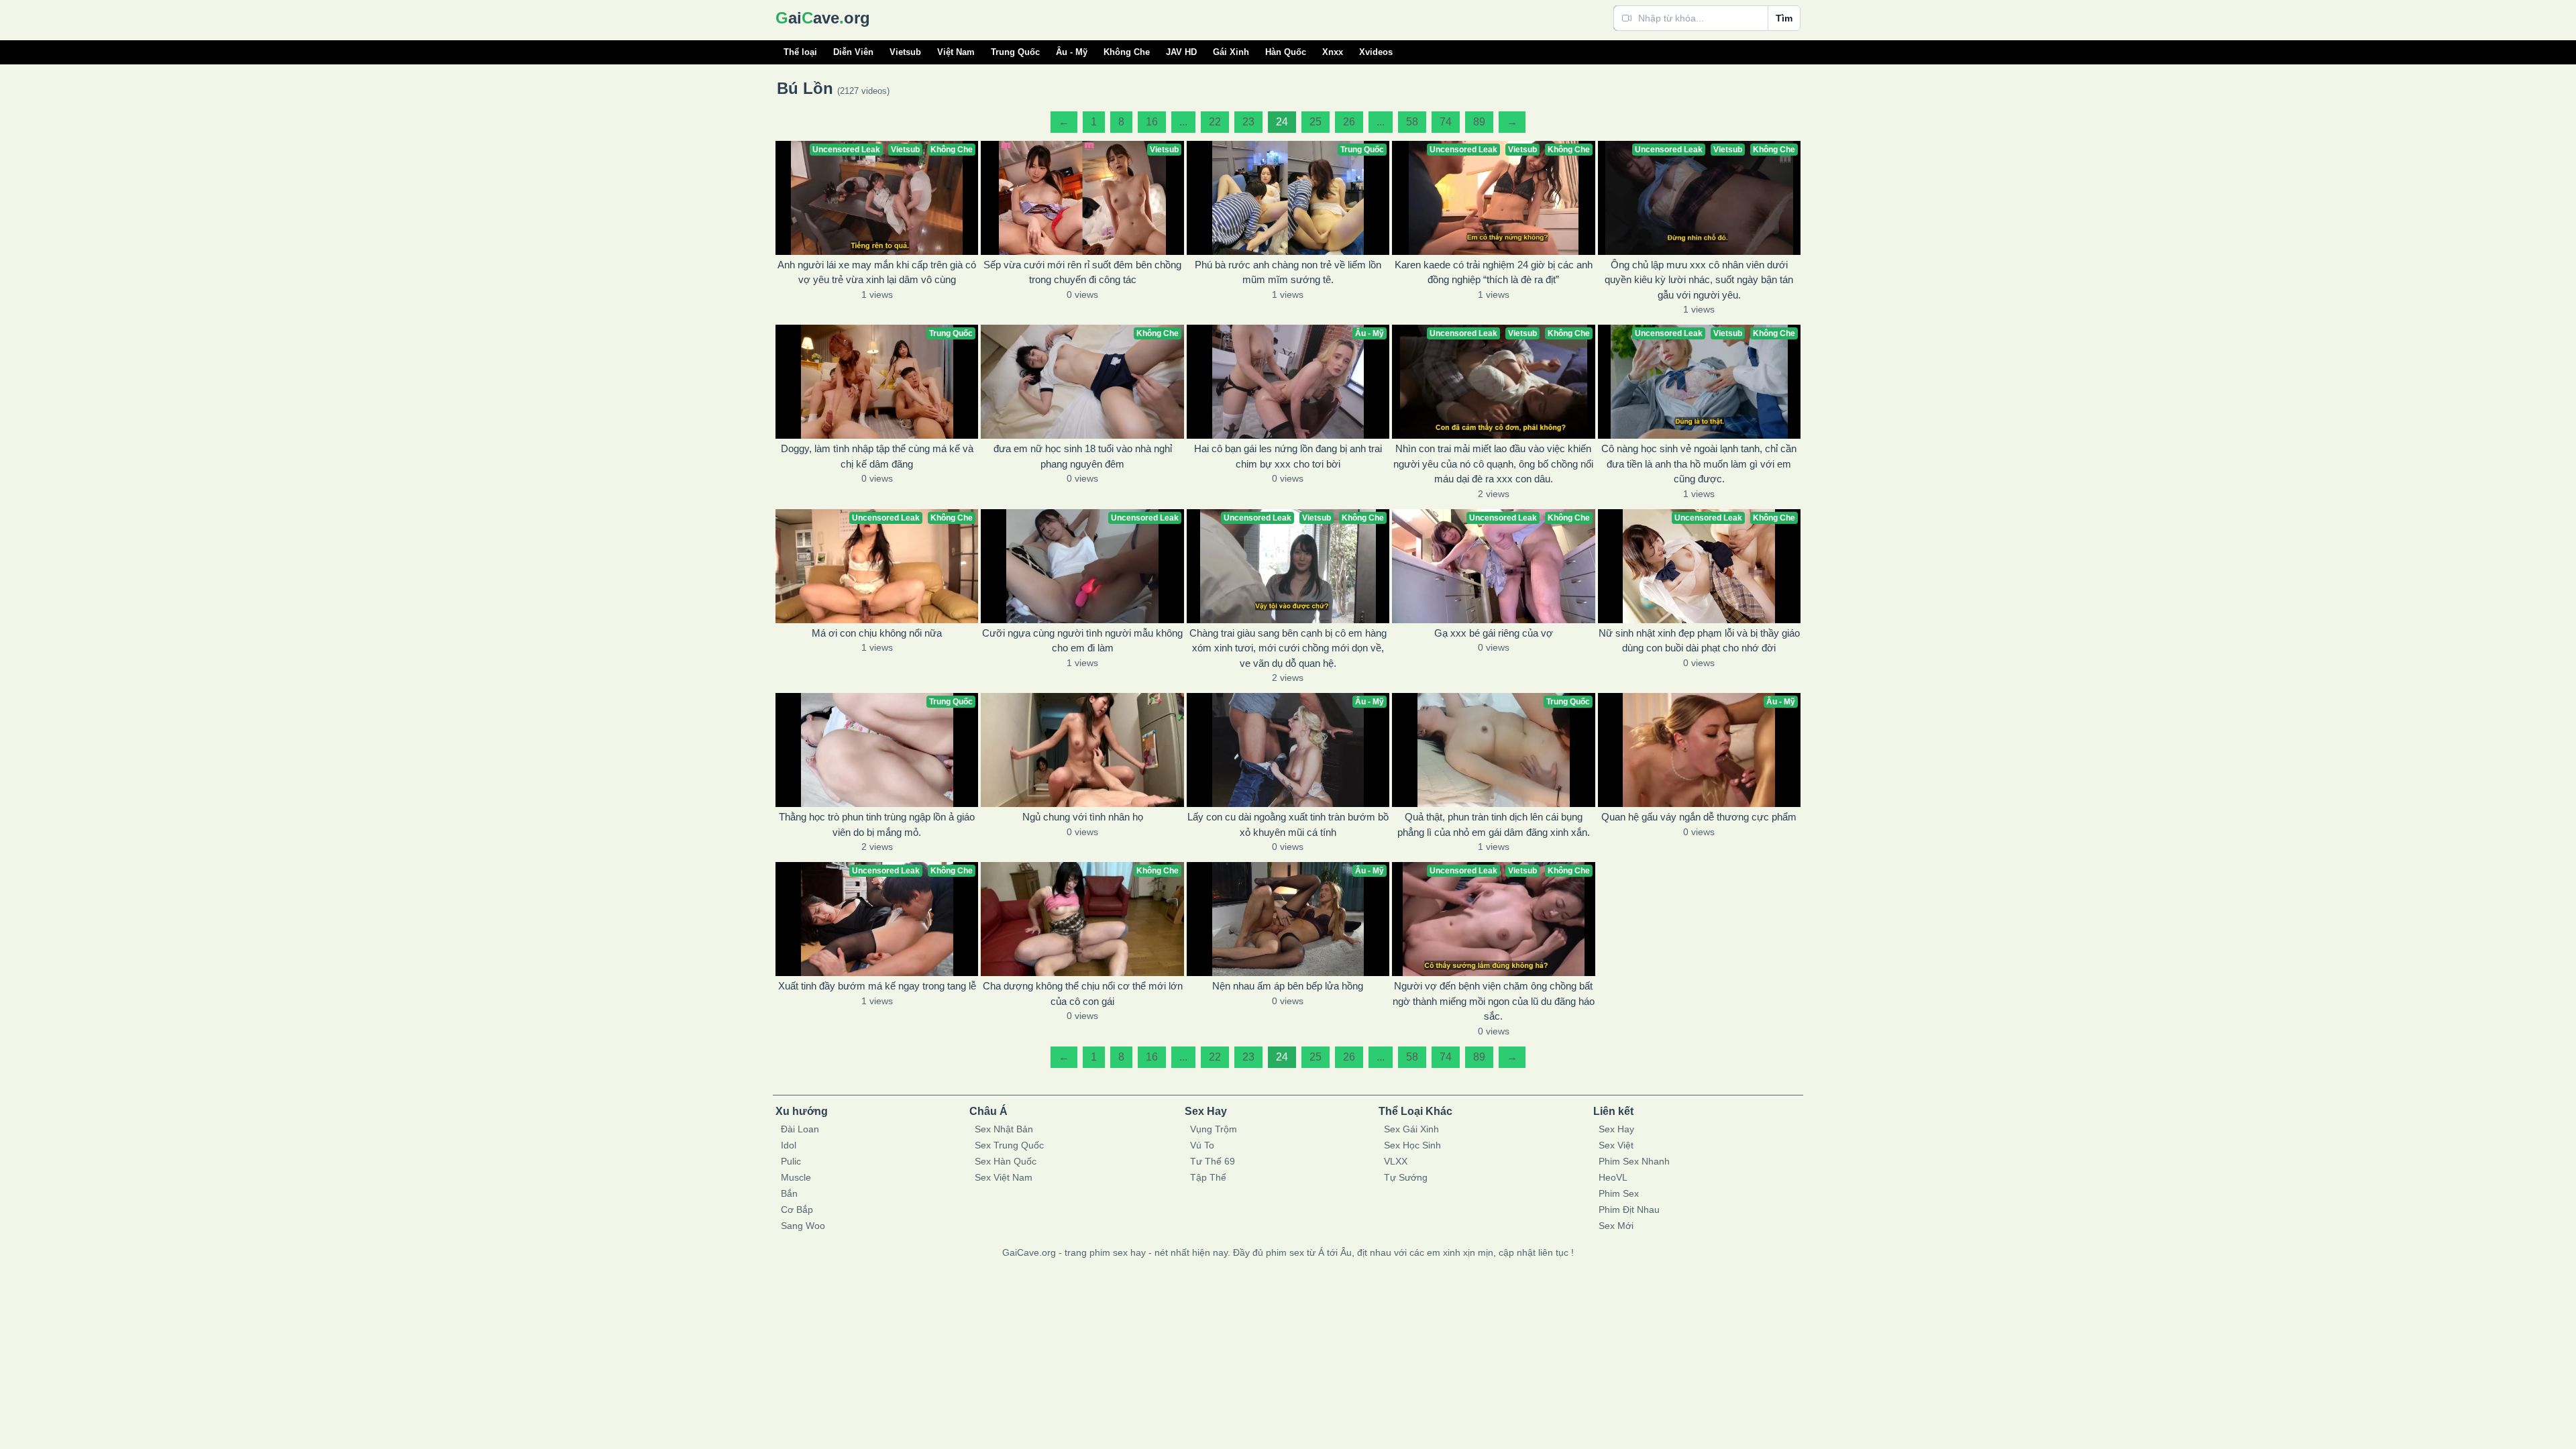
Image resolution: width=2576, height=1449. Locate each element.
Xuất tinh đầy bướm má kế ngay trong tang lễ (877, 986)
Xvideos (1376, 52)
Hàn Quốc (1286, 52)
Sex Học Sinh (1412, 1145)
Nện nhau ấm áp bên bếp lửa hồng (1288, 986)
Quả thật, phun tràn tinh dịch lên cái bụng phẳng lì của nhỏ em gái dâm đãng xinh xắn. (1494, 824)
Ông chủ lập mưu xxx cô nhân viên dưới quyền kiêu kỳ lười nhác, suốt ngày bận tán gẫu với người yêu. (1699, 280)
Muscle (796, 1177)
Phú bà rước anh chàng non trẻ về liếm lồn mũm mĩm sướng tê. (1288, 272)
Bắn (789, 1193)
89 (1479, 122)
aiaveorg (823, 18)
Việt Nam (956, 52)
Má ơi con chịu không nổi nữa (877, 633)
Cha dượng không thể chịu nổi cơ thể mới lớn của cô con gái (1083, 994)
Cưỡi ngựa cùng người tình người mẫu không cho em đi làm (1082, 641)
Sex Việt (1616, 1145)
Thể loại (800, 52)
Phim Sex (1619, 1193)
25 (1316, 122)
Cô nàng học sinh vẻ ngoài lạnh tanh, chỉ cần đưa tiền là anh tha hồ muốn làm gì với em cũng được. (1699, 464)
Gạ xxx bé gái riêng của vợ (1494, 633)
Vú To (1202, 1145)
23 (1248, 122)
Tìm (1784, 18)
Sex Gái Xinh (1411, 1129)
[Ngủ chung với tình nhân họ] (1082, 750)
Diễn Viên (853, 52)
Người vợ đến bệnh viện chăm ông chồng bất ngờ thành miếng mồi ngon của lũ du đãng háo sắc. (1494, 1001)
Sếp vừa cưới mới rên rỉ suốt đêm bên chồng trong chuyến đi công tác (1082, 272)
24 (1282, 122)
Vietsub (905, 52)
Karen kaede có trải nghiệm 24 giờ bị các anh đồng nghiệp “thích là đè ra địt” (1494, 272)
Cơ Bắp (797, 1210)
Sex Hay (1616, 1129)
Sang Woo (803, 1226)
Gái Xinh (1231, 52)
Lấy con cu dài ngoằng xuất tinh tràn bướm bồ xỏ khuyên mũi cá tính (1288, 824)
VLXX (1396, 1161)
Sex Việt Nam (1004, 1177)
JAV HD (1181, 52)
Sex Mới (1616, 1226)
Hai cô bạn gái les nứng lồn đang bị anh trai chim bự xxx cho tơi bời (1288, 456)
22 (1215, 122)
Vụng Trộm (1214, 1129)
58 (1412, 122)
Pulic (791, 1161)
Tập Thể (1208, 1177)
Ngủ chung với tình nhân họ (1083, 817)
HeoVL (1613, 1177)
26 (1349, 122)
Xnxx (1333, 52)
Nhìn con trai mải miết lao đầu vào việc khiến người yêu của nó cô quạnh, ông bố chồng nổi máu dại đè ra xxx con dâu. (1493, 464)
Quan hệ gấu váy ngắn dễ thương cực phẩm (1699, 817)
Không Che (1127, 52)
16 (1152, 122)
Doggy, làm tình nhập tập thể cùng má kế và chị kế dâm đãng (877, 456)
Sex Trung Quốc (1009, 1145)
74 (1446, 122)
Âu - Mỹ (1072, 52)
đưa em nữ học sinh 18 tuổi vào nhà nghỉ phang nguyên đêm (1083, 456)
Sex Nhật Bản (1004, 1129)
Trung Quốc (1015, 52)
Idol (789, 1145)
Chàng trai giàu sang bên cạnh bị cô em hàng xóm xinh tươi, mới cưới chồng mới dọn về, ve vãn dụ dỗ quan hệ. (1288, 648)
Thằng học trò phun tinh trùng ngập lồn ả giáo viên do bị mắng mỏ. (877, 824)
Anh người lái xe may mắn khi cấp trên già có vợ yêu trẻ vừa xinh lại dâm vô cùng (877, 272)
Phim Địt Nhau (1629, 1210)
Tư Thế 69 (1213, 1161)
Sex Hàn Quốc (1006, 1161)
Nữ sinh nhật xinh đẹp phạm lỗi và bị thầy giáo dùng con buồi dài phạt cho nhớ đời (1699, 641)
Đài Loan (800, 1129)
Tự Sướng (1406, 1177)
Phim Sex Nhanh (1634, 1161)
